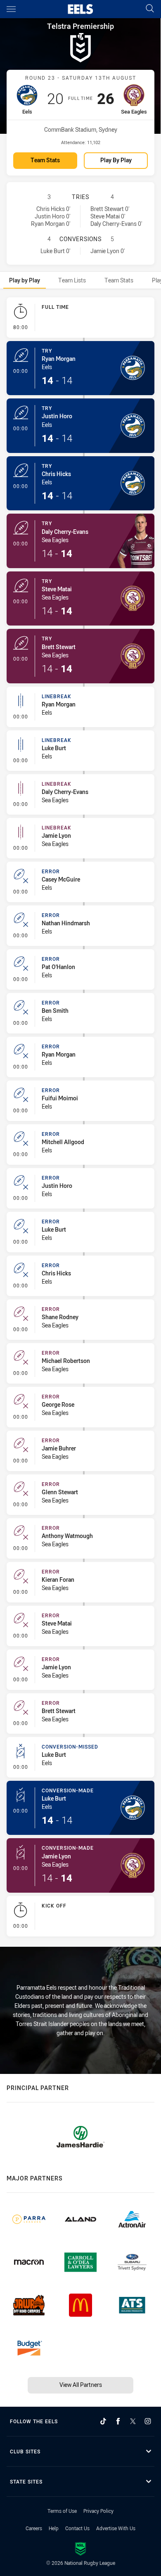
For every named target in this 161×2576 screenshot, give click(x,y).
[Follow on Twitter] (133, 2421)
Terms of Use (62, 2511)
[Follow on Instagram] (148, 2421)
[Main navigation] (11, 9)
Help (54, 2528)
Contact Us (77, 2528)
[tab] (25, 280)
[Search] (150, 9)
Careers (34, 2528)
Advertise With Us (116, 2528)
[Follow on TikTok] (103, 2421)
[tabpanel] (80, 1119)
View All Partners (81, 2385)
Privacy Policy (98, 2511)
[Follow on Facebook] (118, 2421)
